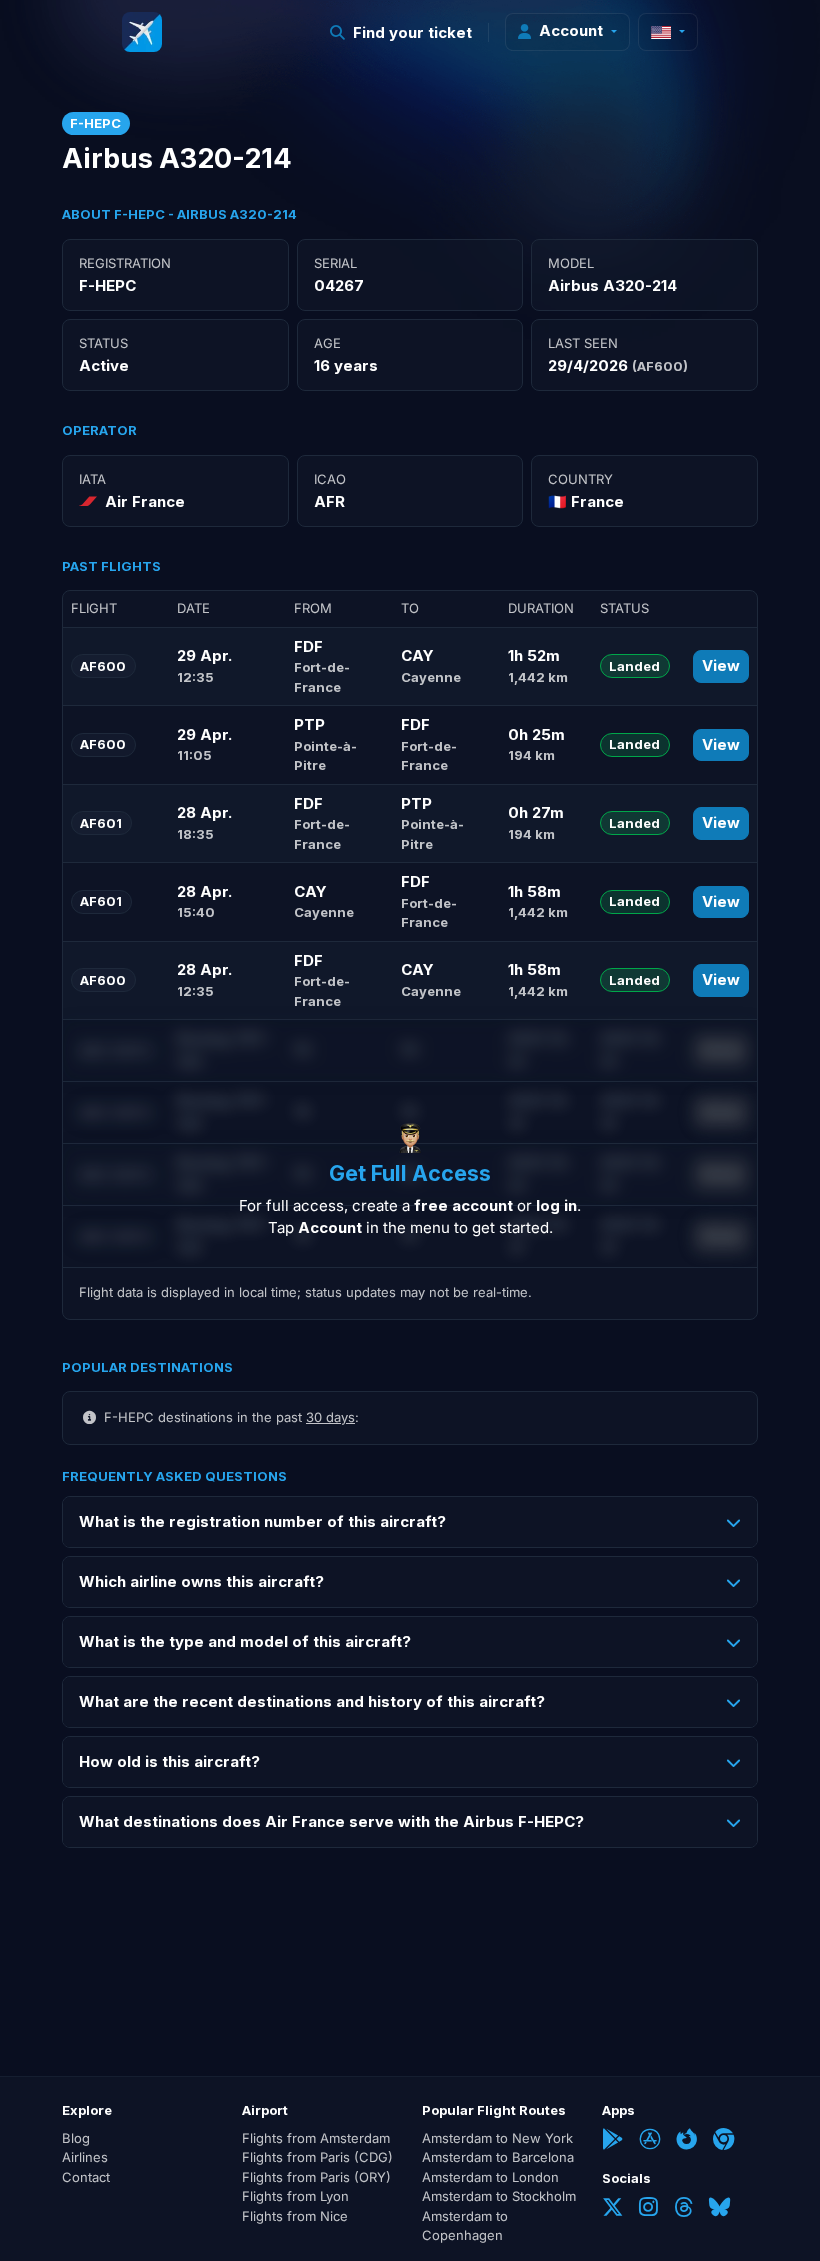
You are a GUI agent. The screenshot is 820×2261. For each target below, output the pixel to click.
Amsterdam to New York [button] (497, 2138)
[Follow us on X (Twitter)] (612, 2209)
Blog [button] (76, 2138)
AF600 (103, 666)
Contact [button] (86, 2177)
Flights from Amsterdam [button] (316, 2138)
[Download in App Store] (649, 2141)
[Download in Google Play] (612, 2141)
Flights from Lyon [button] (295, 2196)
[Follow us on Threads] (683, 2209)
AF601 (101, 823)
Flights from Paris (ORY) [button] (316, 2177)
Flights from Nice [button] (295, 2216)
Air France (145, 501)
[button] (401, 32)
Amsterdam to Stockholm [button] (499, 2196)
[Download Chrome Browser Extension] (723, 2141)
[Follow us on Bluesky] (719, 2209)
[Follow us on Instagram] (648, 2209)
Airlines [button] (85, 2157)
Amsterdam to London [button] (490, 2177)
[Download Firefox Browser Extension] (686, 2141)
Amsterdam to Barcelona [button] (498, 2157)
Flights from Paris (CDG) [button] (317, 2157)
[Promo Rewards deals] (142, 32)
